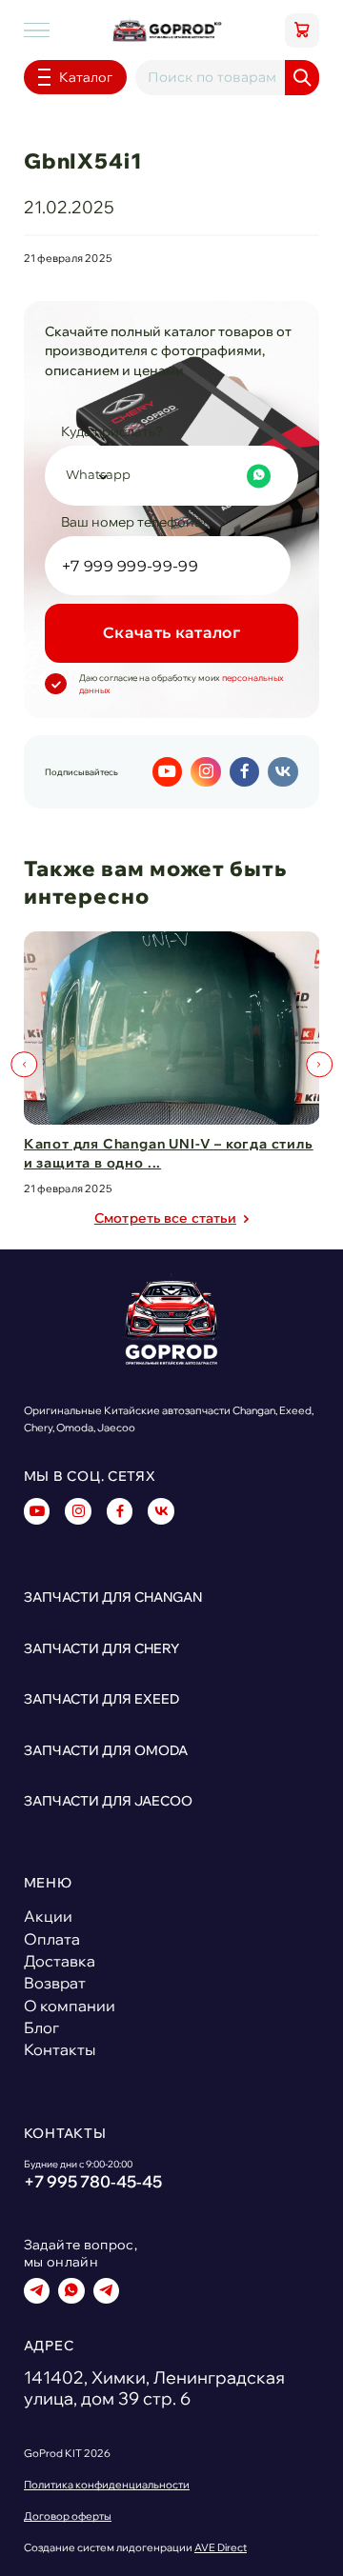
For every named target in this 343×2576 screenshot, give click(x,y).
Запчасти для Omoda (106, 1750)
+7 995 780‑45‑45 (93, 2181)
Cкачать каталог (171, 633)
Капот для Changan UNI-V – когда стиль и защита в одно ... (169, 1153)
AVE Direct (221, 2547)
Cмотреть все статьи (165, 1218)
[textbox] (168, 476)
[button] (24, 1065)
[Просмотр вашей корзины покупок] (302, 30)
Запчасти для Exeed (101, 1698)
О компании (70, 2006)
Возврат (55, 1983)
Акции (48, 1916)
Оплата (52, 1939)
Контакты (60, 2049)
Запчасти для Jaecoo (108, 1800)
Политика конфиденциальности (107, 2485)
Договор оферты (68, 2516)
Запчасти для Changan (113, 1597)
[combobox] (171, 476)
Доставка (60, 1961)
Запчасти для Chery (101, 1648)
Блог (41, 2027)
